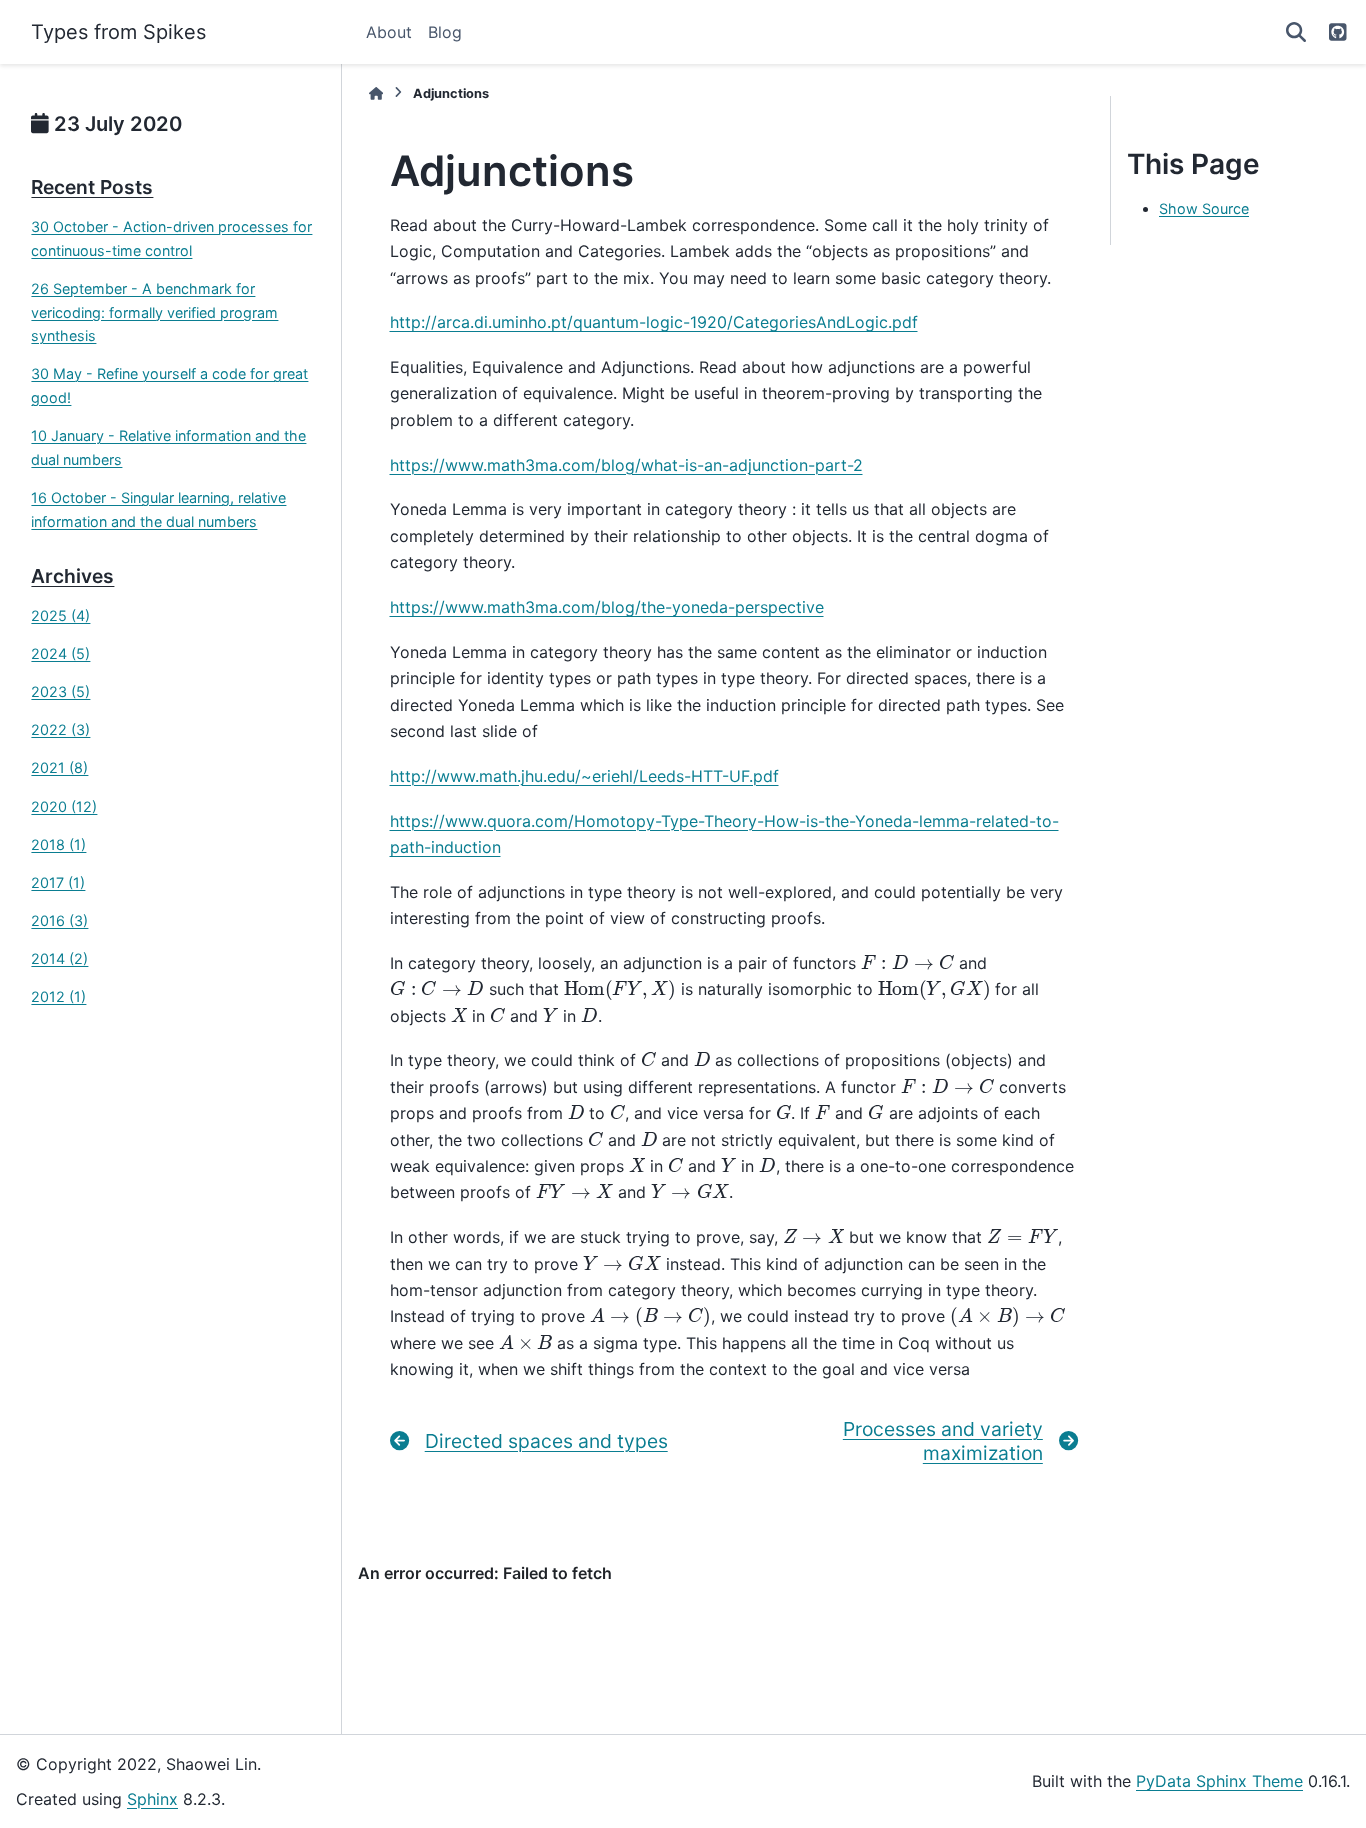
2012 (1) (58, 996)
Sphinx (152, 1799)
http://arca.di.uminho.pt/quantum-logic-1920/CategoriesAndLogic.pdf (654, 322)
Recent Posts (92, 187)
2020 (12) (64, 806)
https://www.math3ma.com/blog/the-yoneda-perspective (607, 607)
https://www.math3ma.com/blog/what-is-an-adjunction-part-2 (626, 465)
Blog (445, 32)
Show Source (1204, 208)
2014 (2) (59, 958)
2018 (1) (58, 844)
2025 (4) (60, 615)
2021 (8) (59, 767)
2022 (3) (60, 729)
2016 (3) (59, 920)
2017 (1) (58, 882)
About (389, 32)
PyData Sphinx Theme (1219, 1781)
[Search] (1296, 32)
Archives (72, 576)
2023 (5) (60, 691)
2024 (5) (60, 653)
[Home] (376, 93)
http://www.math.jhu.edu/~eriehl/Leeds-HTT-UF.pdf (584, 776)
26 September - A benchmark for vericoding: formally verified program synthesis (154, 312)
